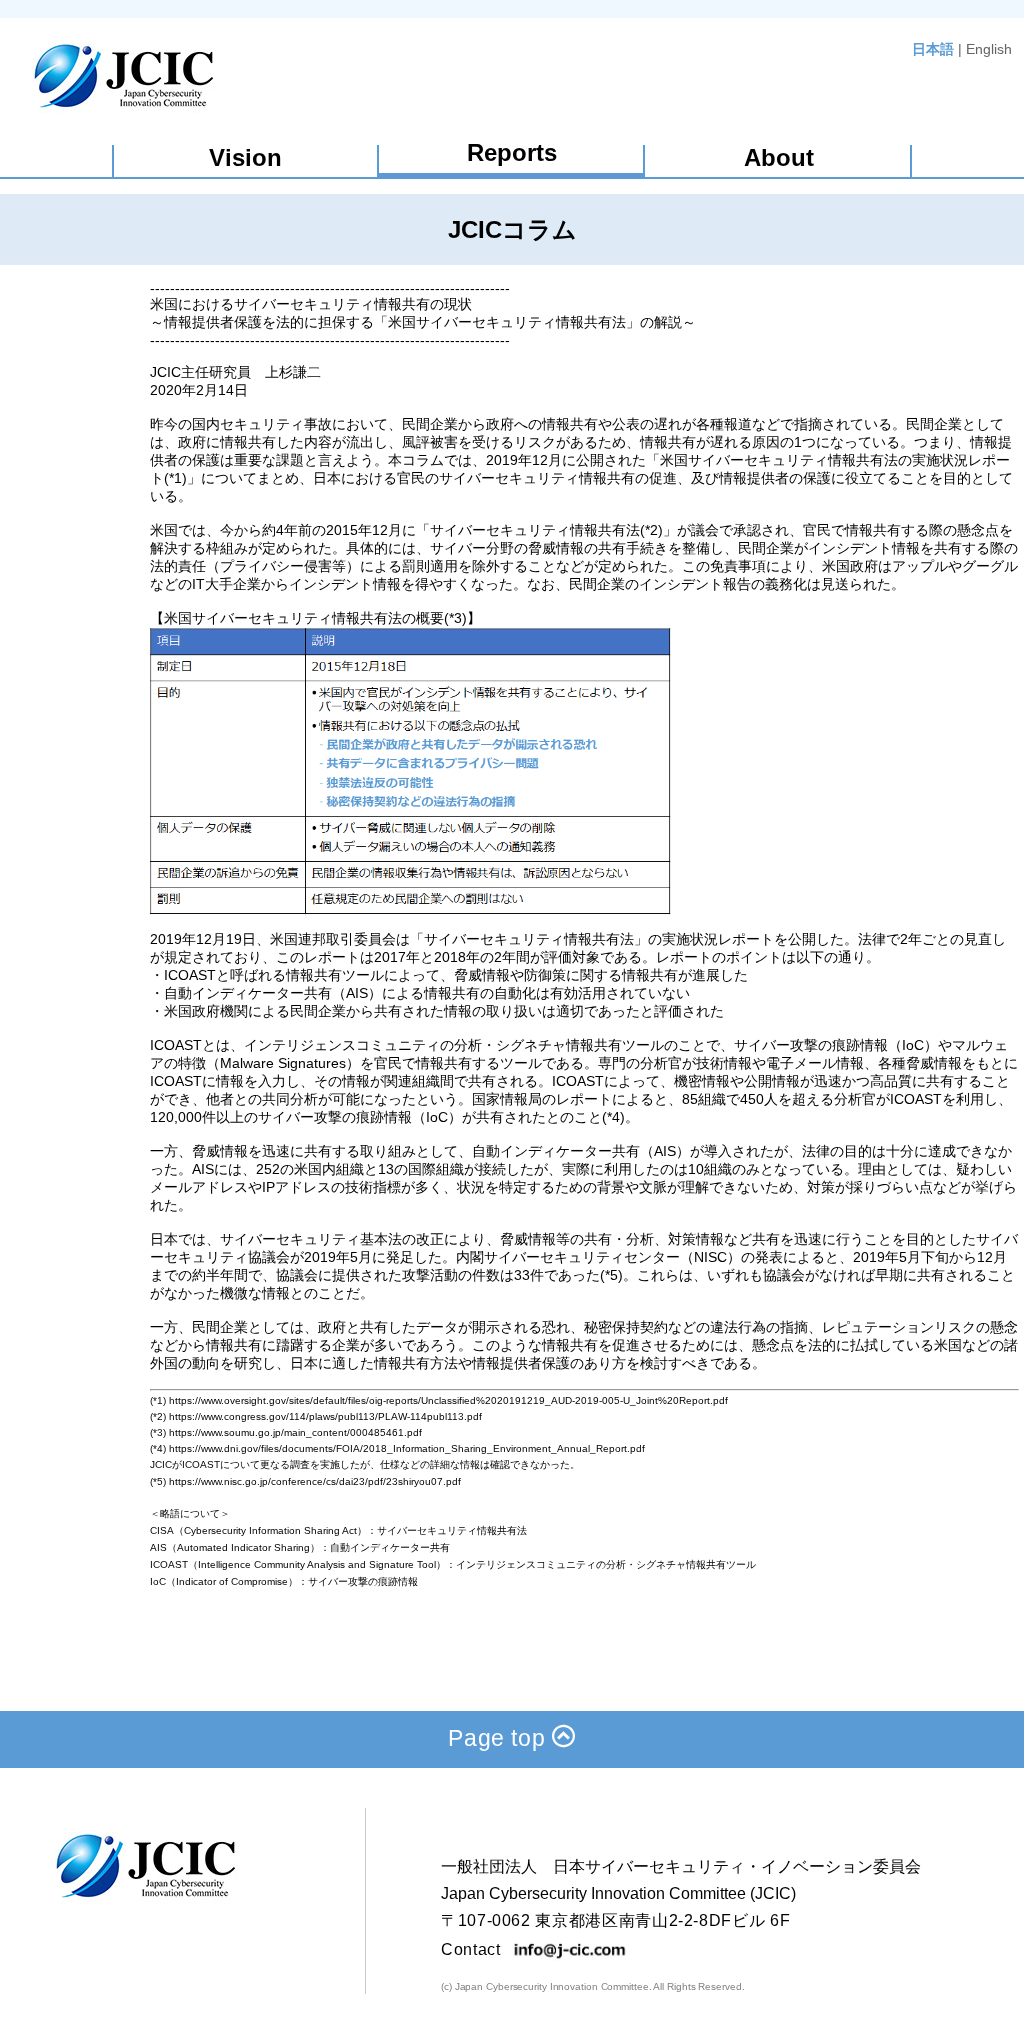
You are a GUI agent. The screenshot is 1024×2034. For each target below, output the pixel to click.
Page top (500, 1738)
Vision (245, 157)
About (779, 157)
